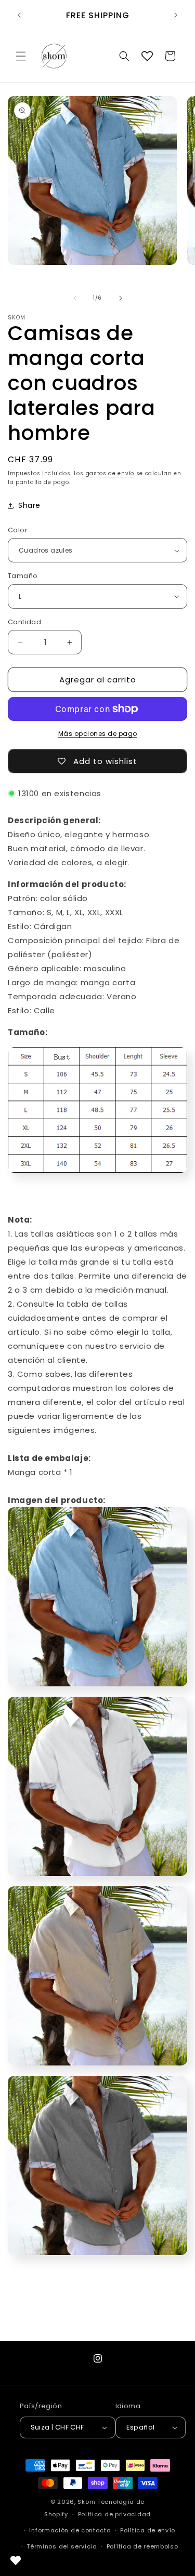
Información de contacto (70, 2530)
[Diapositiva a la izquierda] (75, 298)
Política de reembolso (142, 2546)
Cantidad (24, 622)
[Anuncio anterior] (19, 15)
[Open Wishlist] (147, 56)
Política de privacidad (114, 2514)
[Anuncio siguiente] (176, 15)
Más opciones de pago (98, 734)
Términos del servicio (62, 2546)
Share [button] (29, 505)
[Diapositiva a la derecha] (121, 298)
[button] (21, 56)
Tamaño (23, 576)
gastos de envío (110, 473)
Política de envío (148, 2530)
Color (18, 530)
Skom (86, 2502)
